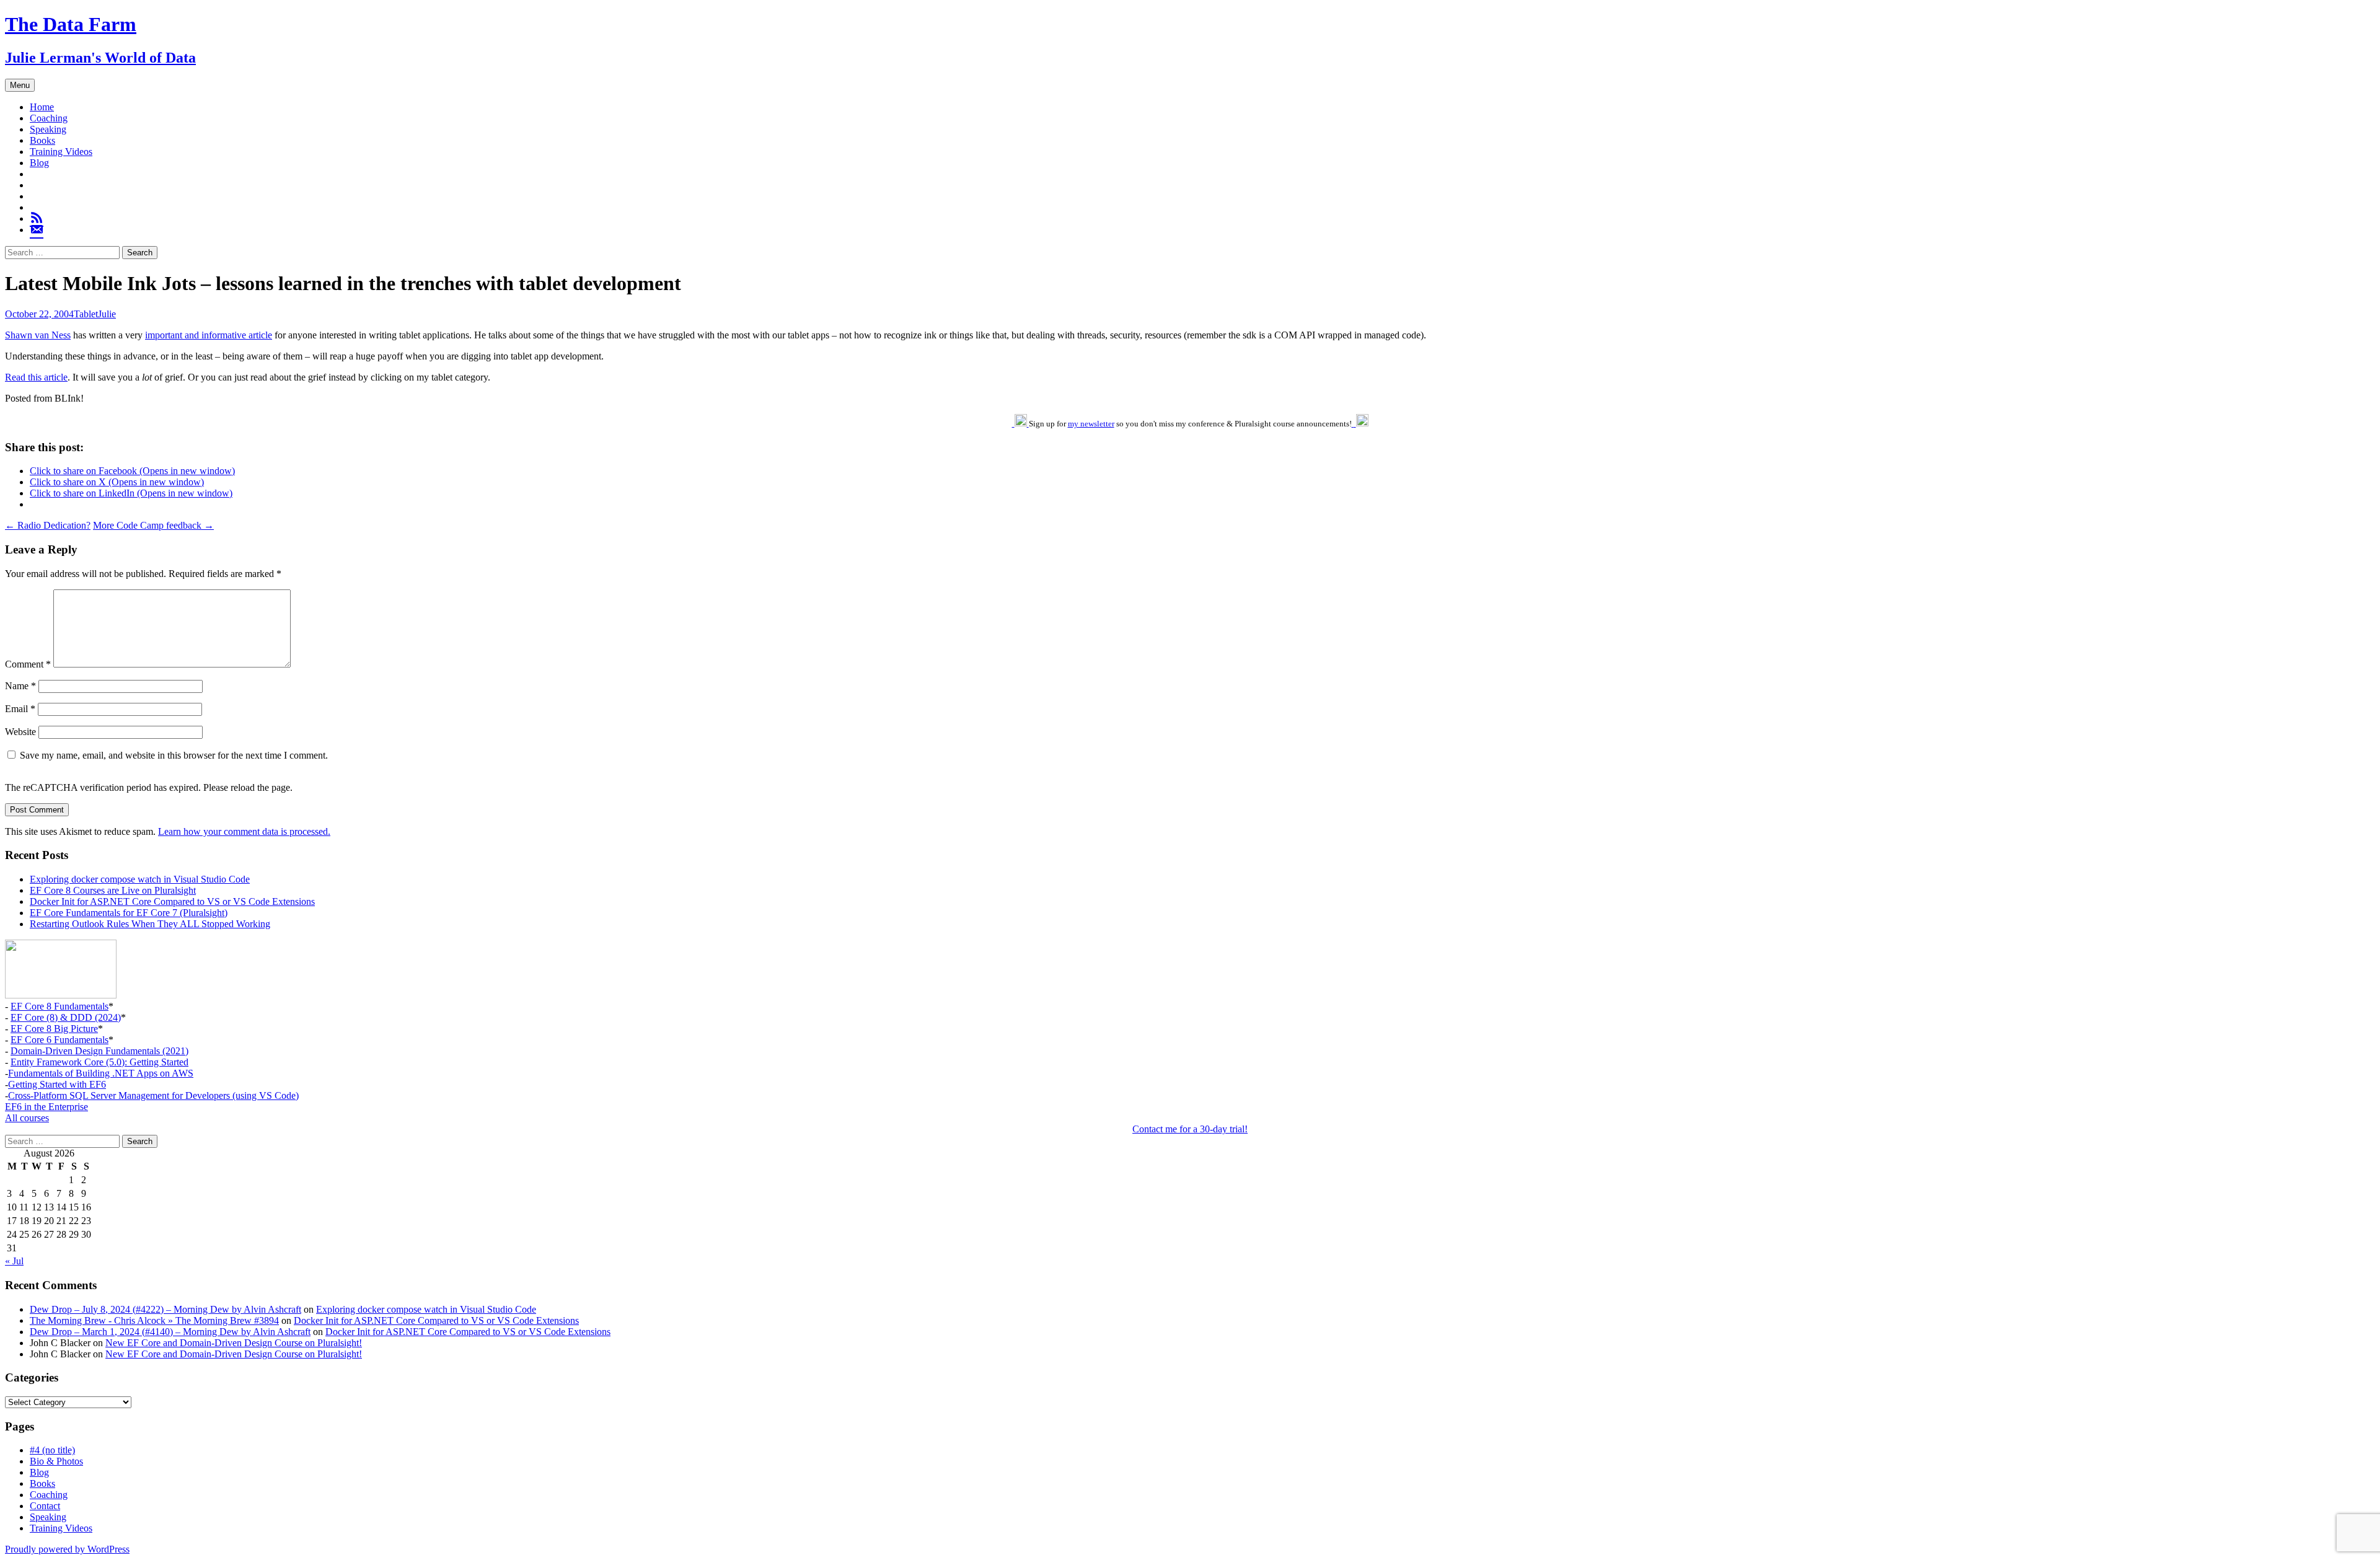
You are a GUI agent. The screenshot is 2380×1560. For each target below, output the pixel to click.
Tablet (86, 314)
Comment (28, 664)
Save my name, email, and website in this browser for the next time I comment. (174, 755)
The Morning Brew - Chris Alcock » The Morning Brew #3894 (154, 1320)
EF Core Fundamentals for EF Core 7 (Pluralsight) (129, 913)
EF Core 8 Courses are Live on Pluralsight (113, 890)
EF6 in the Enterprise (46, 1107)
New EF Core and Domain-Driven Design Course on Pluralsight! (234, 1343)
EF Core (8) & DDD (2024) (66, 1017)
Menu (20, 85)
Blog (39, 163)
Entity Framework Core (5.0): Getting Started (99, 1062)
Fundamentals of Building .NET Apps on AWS (101, 1073)
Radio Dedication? (48, 525)
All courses (27, 1118)
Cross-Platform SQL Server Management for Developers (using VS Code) (153, 1095)
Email (20, 709)
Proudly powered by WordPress (67, 1549)
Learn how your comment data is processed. (244, 831)
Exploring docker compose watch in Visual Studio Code (140, 879)
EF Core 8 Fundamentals (59, 1006)
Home (42, 107)
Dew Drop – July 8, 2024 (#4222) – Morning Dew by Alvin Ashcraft (165, 1309)
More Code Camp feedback (153, 525)
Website (20, 732)
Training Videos (61, 152)
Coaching (49, 118)
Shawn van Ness (38, 335)
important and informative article (209, 335)
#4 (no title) (52, 1450)
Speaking (48, 129)
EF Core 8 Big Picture (54, 1029)
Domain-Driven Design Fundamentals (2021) (99, 1051)
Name (20, 686)
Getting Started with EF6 (57, 1084)
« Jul (14, 1261)
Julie (107, 314)
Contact (45, 1506)
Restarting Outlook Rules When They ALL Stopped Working (150, 924)
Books (42, 140)
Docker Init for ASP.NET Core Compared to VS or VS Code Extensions (172, 901)
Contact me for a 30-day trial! (1190, 1129)
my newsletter (1091, 424)
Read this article (36, 377)
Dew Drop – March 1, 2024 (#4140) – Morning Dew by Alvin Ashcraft (170, 1332)
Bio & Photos (56, 1461)
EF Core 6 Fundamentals (59, 1040)
